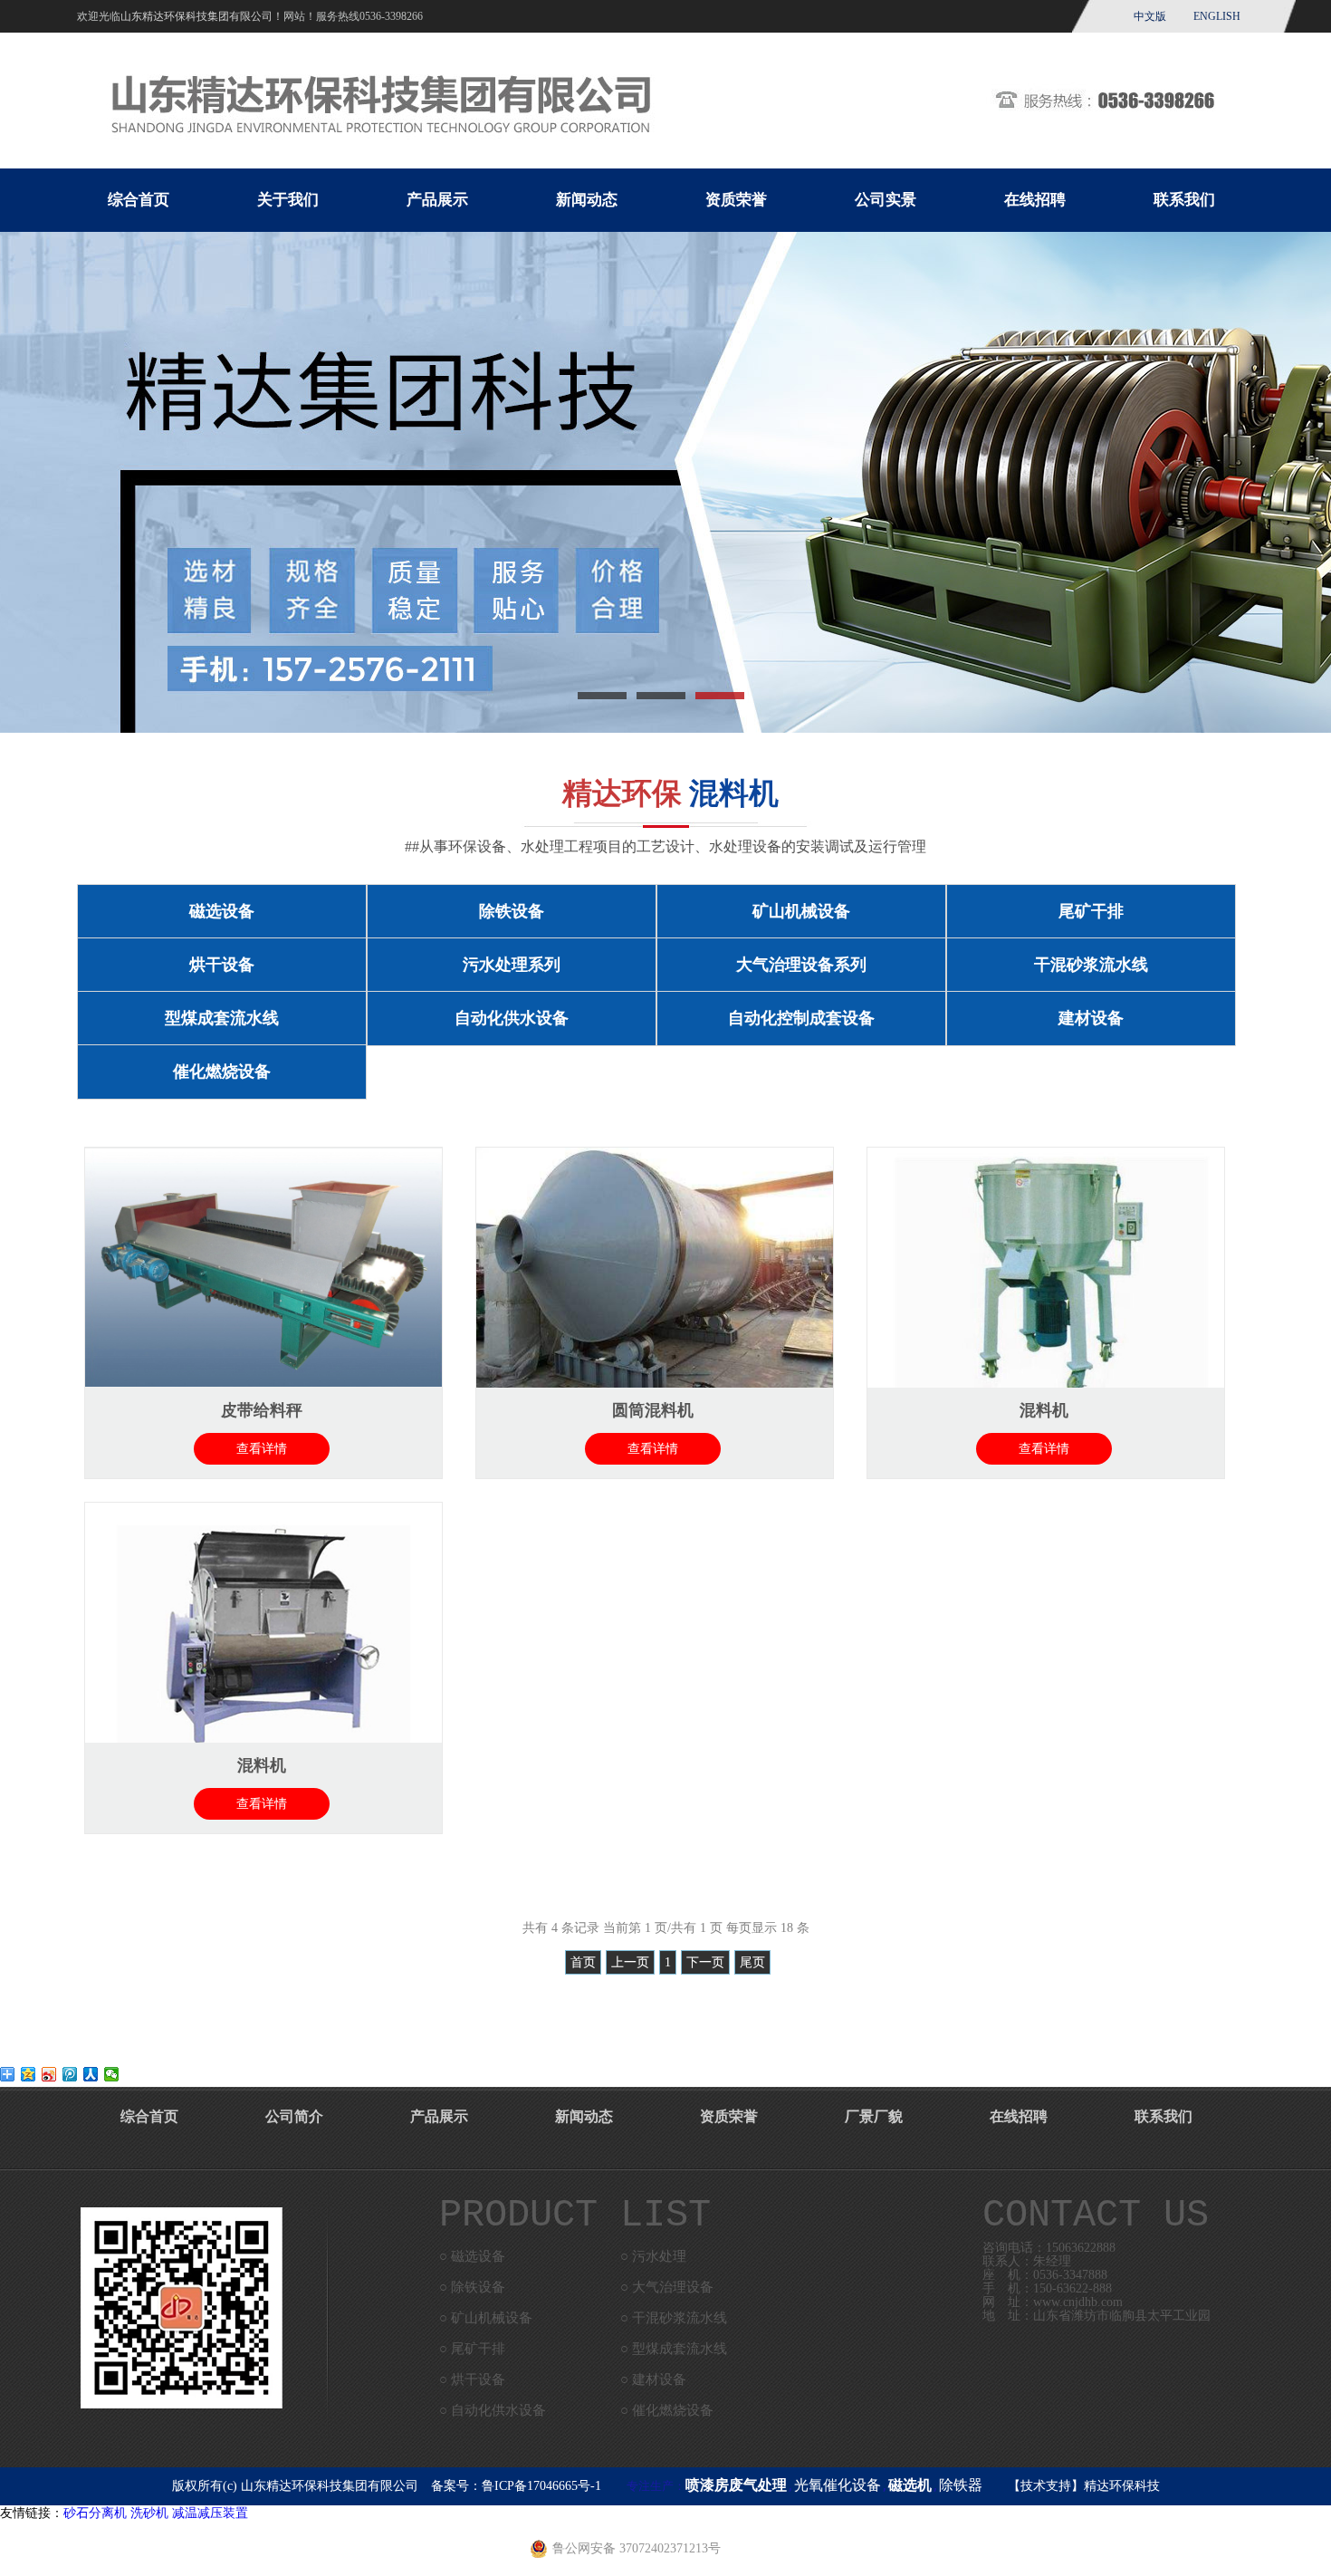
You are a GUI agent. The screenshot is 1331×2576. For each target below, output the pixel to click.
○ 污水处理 (653, 2256)
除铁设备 (512, 911)
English (1217, 16)
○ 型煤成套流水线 (674, 2349)
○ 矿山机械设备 (486, 2318)
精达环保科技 (1122, 2486)
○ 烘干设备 (472, 2379)
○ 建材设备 (653, 2379)
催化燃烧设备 (222, 1072)
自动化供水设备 (512, 1018)
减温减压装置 (210, 2513)
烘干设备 (222, 965)
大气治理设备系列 (801, 965)
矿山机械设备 (801, 911)
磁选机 (910, 2485)
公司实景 (886, 200)
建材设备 (1091, 1018)
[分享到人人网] (91, 2074)
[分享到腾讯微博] (70, 2074)
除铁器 (961, 2485)
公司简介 (294, 2116)
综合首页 (139, 200)
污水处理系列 (512, 965)
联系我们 (1184, 200)
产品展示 (437, 200)
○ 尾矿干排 (472, 2349)
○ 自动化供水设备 (493, 2410)
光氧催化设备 (838, 2485)
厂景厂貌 (874, 2116)
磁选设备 (222, 911)
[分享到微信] (112, 2074)
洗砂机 (149, 2513)
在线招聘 (1035, 200)
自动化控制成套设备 (801, 1018)
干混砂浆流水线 (1091, 965)
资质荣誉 (736, 200)
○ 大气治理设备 (667, 2287)
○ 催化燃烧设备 (667, 2410)
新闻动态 (587, 200)
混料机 (1044, 1410)
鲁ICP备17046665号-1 (541, 2486)
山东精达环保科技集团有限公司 (330, 2486)
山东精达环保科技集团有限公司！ (202, 16)
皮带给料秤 (262, 1410)
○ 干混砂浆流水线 (674, 2318)
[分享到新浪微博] (49, 2074)
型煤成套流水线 (222, 1018)
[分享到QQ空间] (29, 2074)
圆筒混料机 (653, 1410)
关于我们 (288, 200)
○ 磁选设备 (472, 2256)
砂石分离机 (95, 2513)
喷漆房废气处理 (736, 2485)
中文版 (1150, 16)
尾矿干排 (1091, 911)
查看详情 (262, 1449)
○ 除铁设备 (472, 2287)
